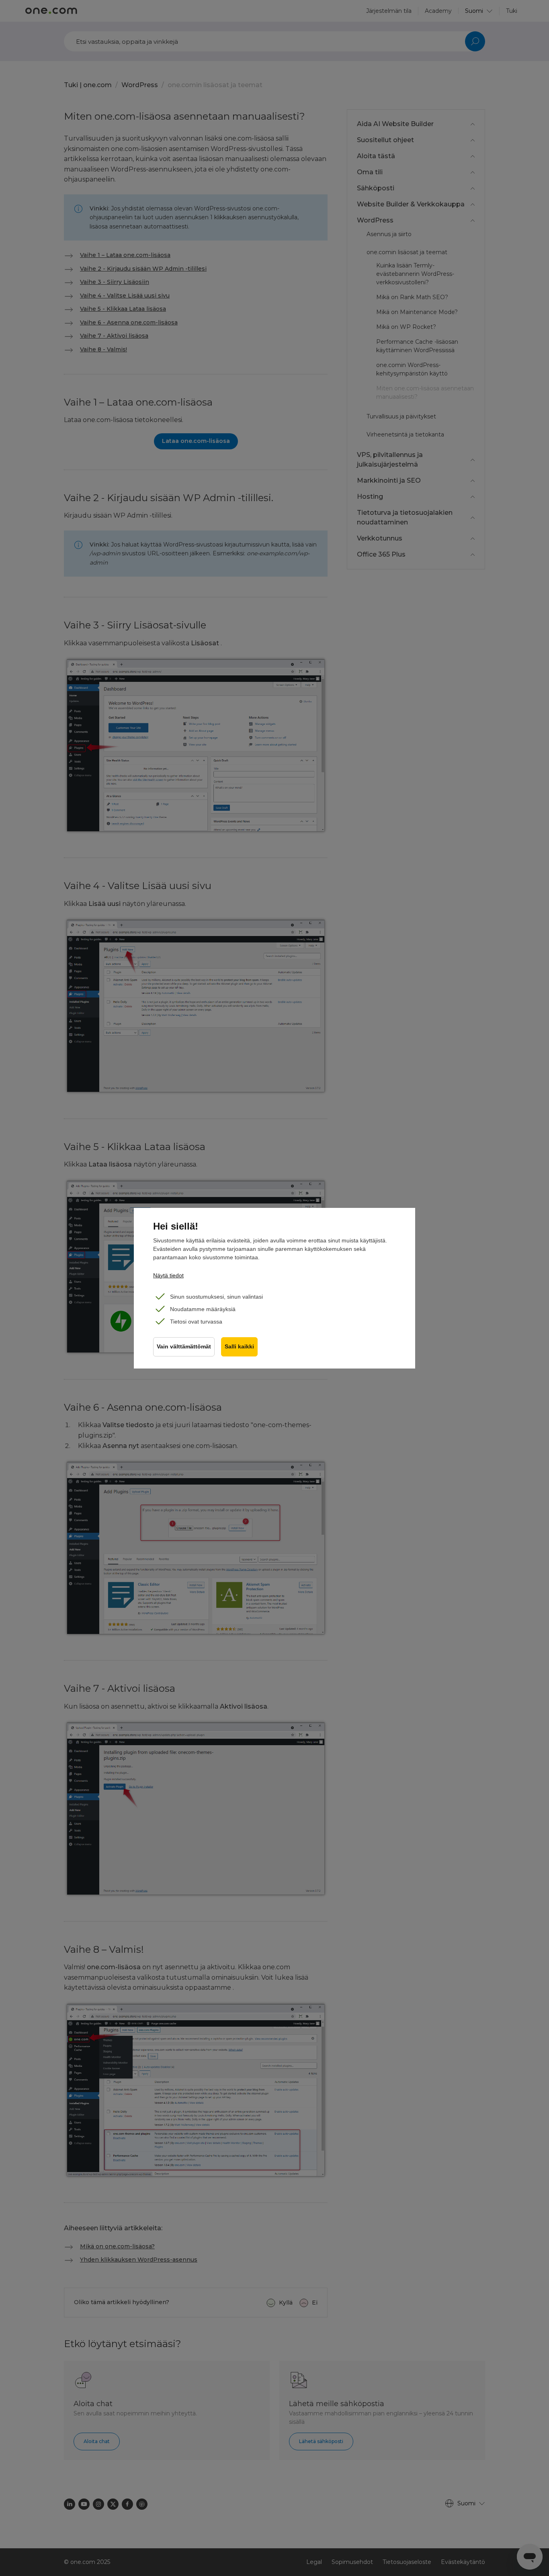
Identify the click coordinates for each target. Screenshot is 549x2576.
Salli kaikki (239, 1347)
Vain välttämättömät (184, 1347)
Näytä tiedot (168, 1275)
